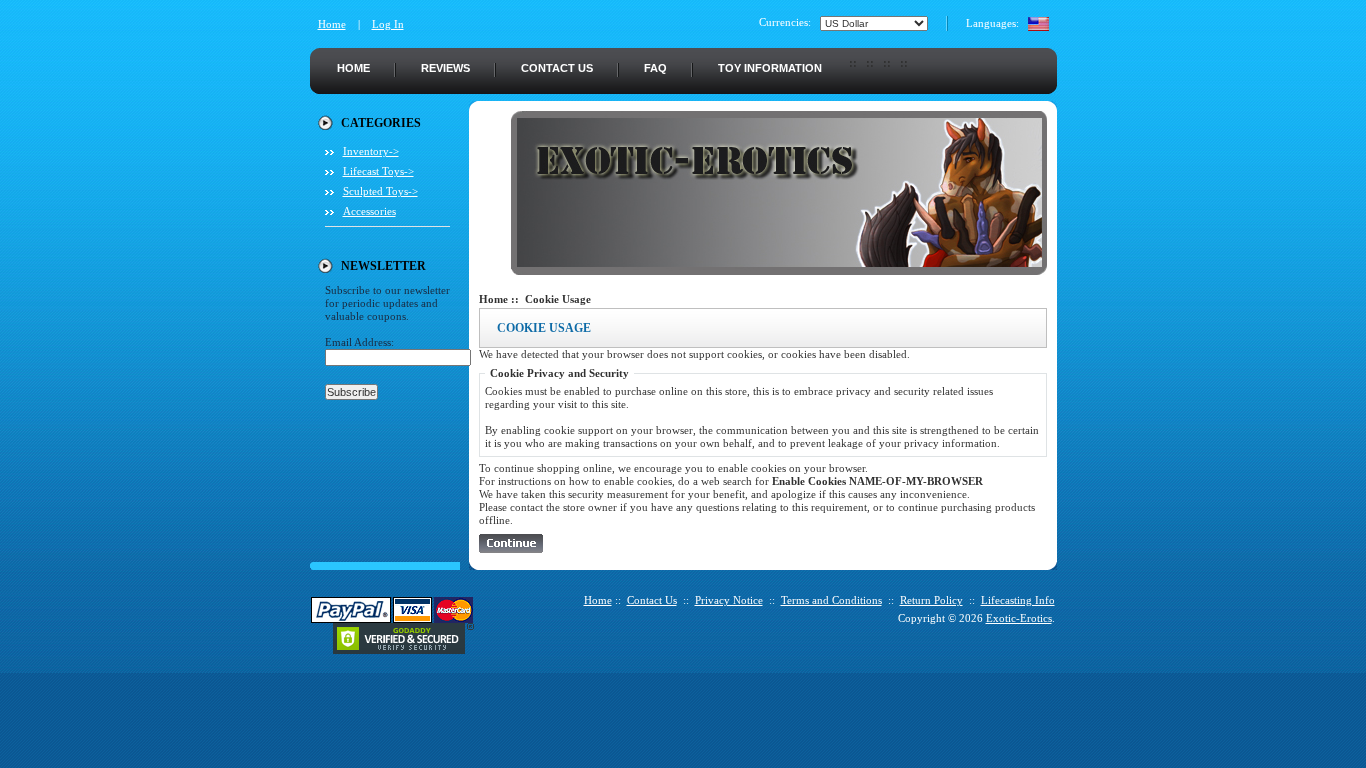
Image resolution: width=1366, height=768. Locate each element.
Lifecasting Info (1018, 600)
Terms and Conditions (831, 600)
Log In (388, 24)
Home (332, 24)
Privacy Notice (729, 600)
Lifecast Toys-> (378, 171)
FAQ (655, 68)
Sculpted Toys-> (380, 191)
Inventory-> (371, 151)
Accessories (369, 211)
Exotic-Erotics (1019, 618)
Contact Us (557, 68)
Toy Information (770, 68)
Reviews (445, 68)
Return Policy (931, 600)
